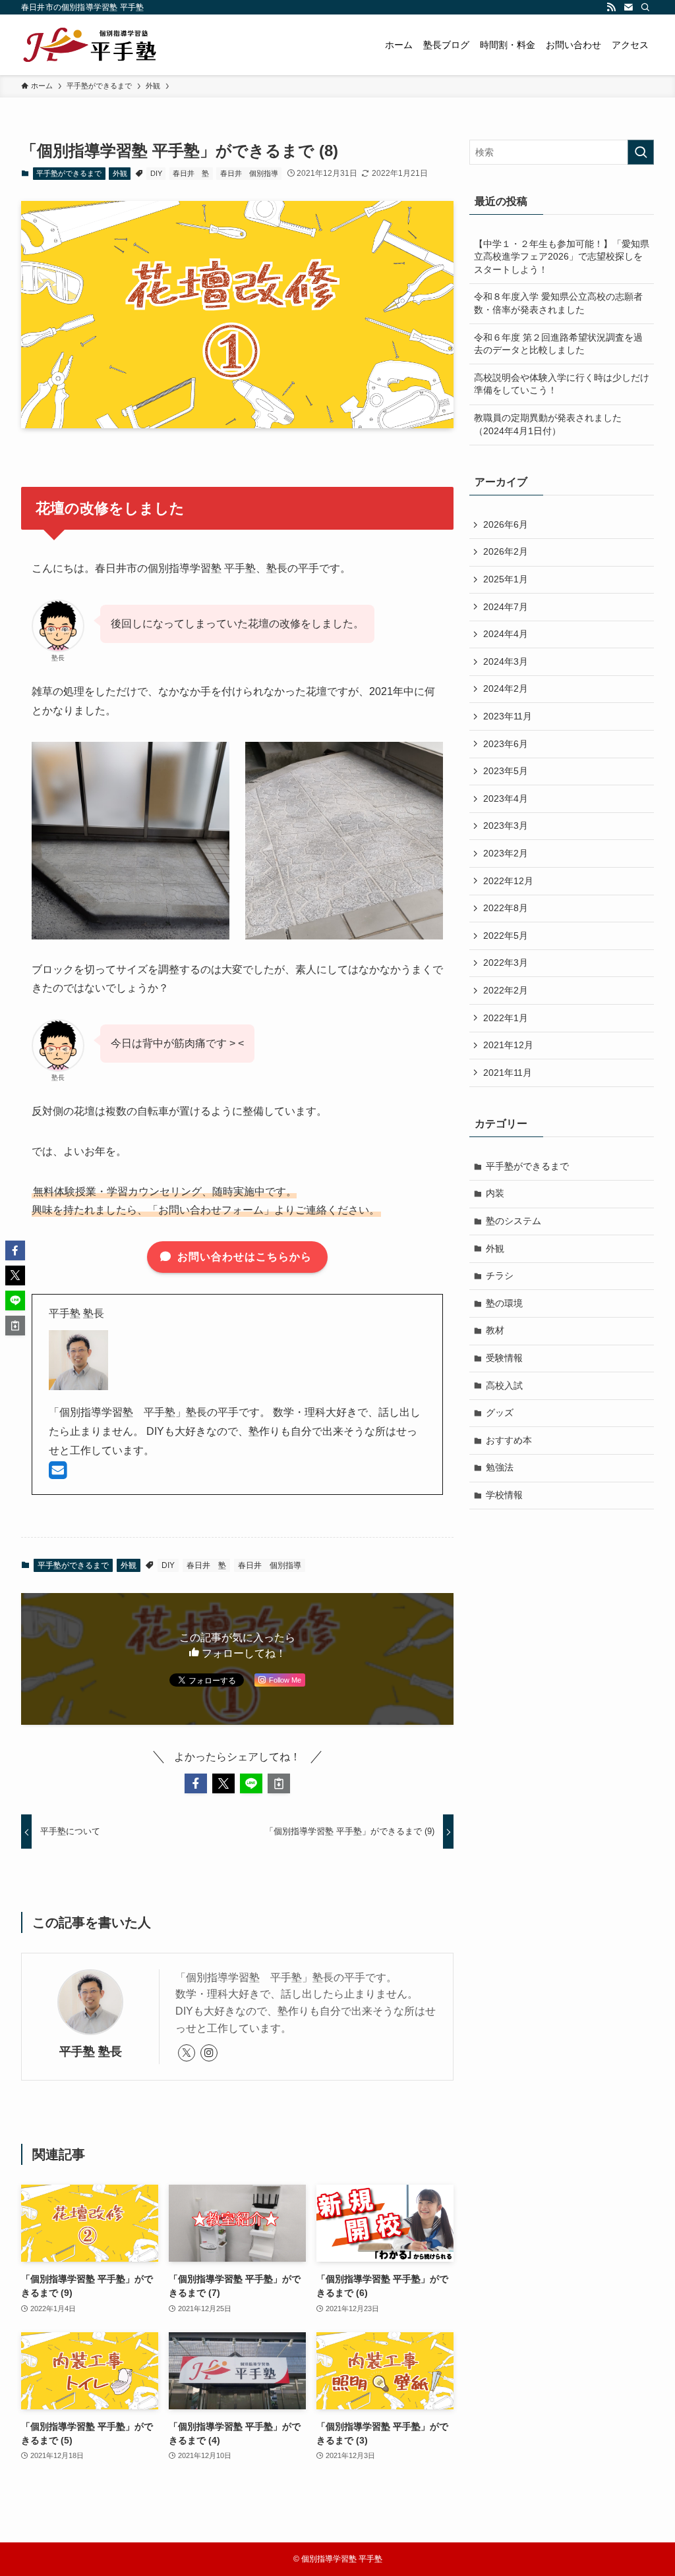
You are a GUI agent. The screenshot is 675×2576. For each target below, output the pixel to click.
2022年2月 (506, 990)
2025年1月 (506, 579)
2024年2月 (506, 688)
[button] (196, 1783)
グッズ (500, 1413)
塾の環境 (504, 1303)
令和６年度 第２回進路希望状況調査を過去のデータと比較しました (558, 344)
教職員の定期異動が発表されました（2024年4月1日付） (548, 424)
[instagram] (209, 2053)
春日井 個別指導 (249, 173)
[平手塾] (90, 45)
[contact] (628, 7)
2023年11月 (508, 716)
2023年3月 (506, 826)
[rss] (611, 7)
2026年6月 (506, 524)
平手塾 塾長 (91, 2052)
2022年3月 (506, 963)
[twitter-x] (187, 2053)
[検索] (645, 7)
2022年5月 (506, 936)
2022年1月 (506, 1018)
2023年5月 (506, 771)
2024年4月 (506, 634)
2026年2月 (506, 551)
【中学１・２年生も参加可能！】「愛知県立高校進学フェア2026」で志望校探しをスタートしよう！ (562, 257)
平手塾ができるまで (69, 173)
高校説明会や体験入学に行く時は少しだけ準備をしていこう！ (562, 384)
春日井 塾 (191, 173)
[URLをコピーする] (279, 1783)
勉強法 (500, 1467)
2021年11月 (508, 1073)
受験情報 (504, 1358)
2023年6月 (506, 744)
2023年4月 (506, 798)
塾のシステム (514, 1221)
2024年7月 (506, 607)
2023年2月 (506, 853)
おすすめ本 (509, 1440)
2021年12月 (508, 1045)
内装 (495, 1193)
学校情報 (504, 1495)
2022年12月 (508, 881)
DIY (156, 173)
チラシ (500, 1275)
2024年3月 (506, 661)
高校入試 (504, 1386)
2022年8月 (506, 908)
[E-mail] (58, 1474)
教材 (495, 1330)
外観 (120, 173)
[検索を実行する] (641, 152)
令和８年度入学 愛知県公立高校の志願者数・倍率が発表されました (558, 303)
